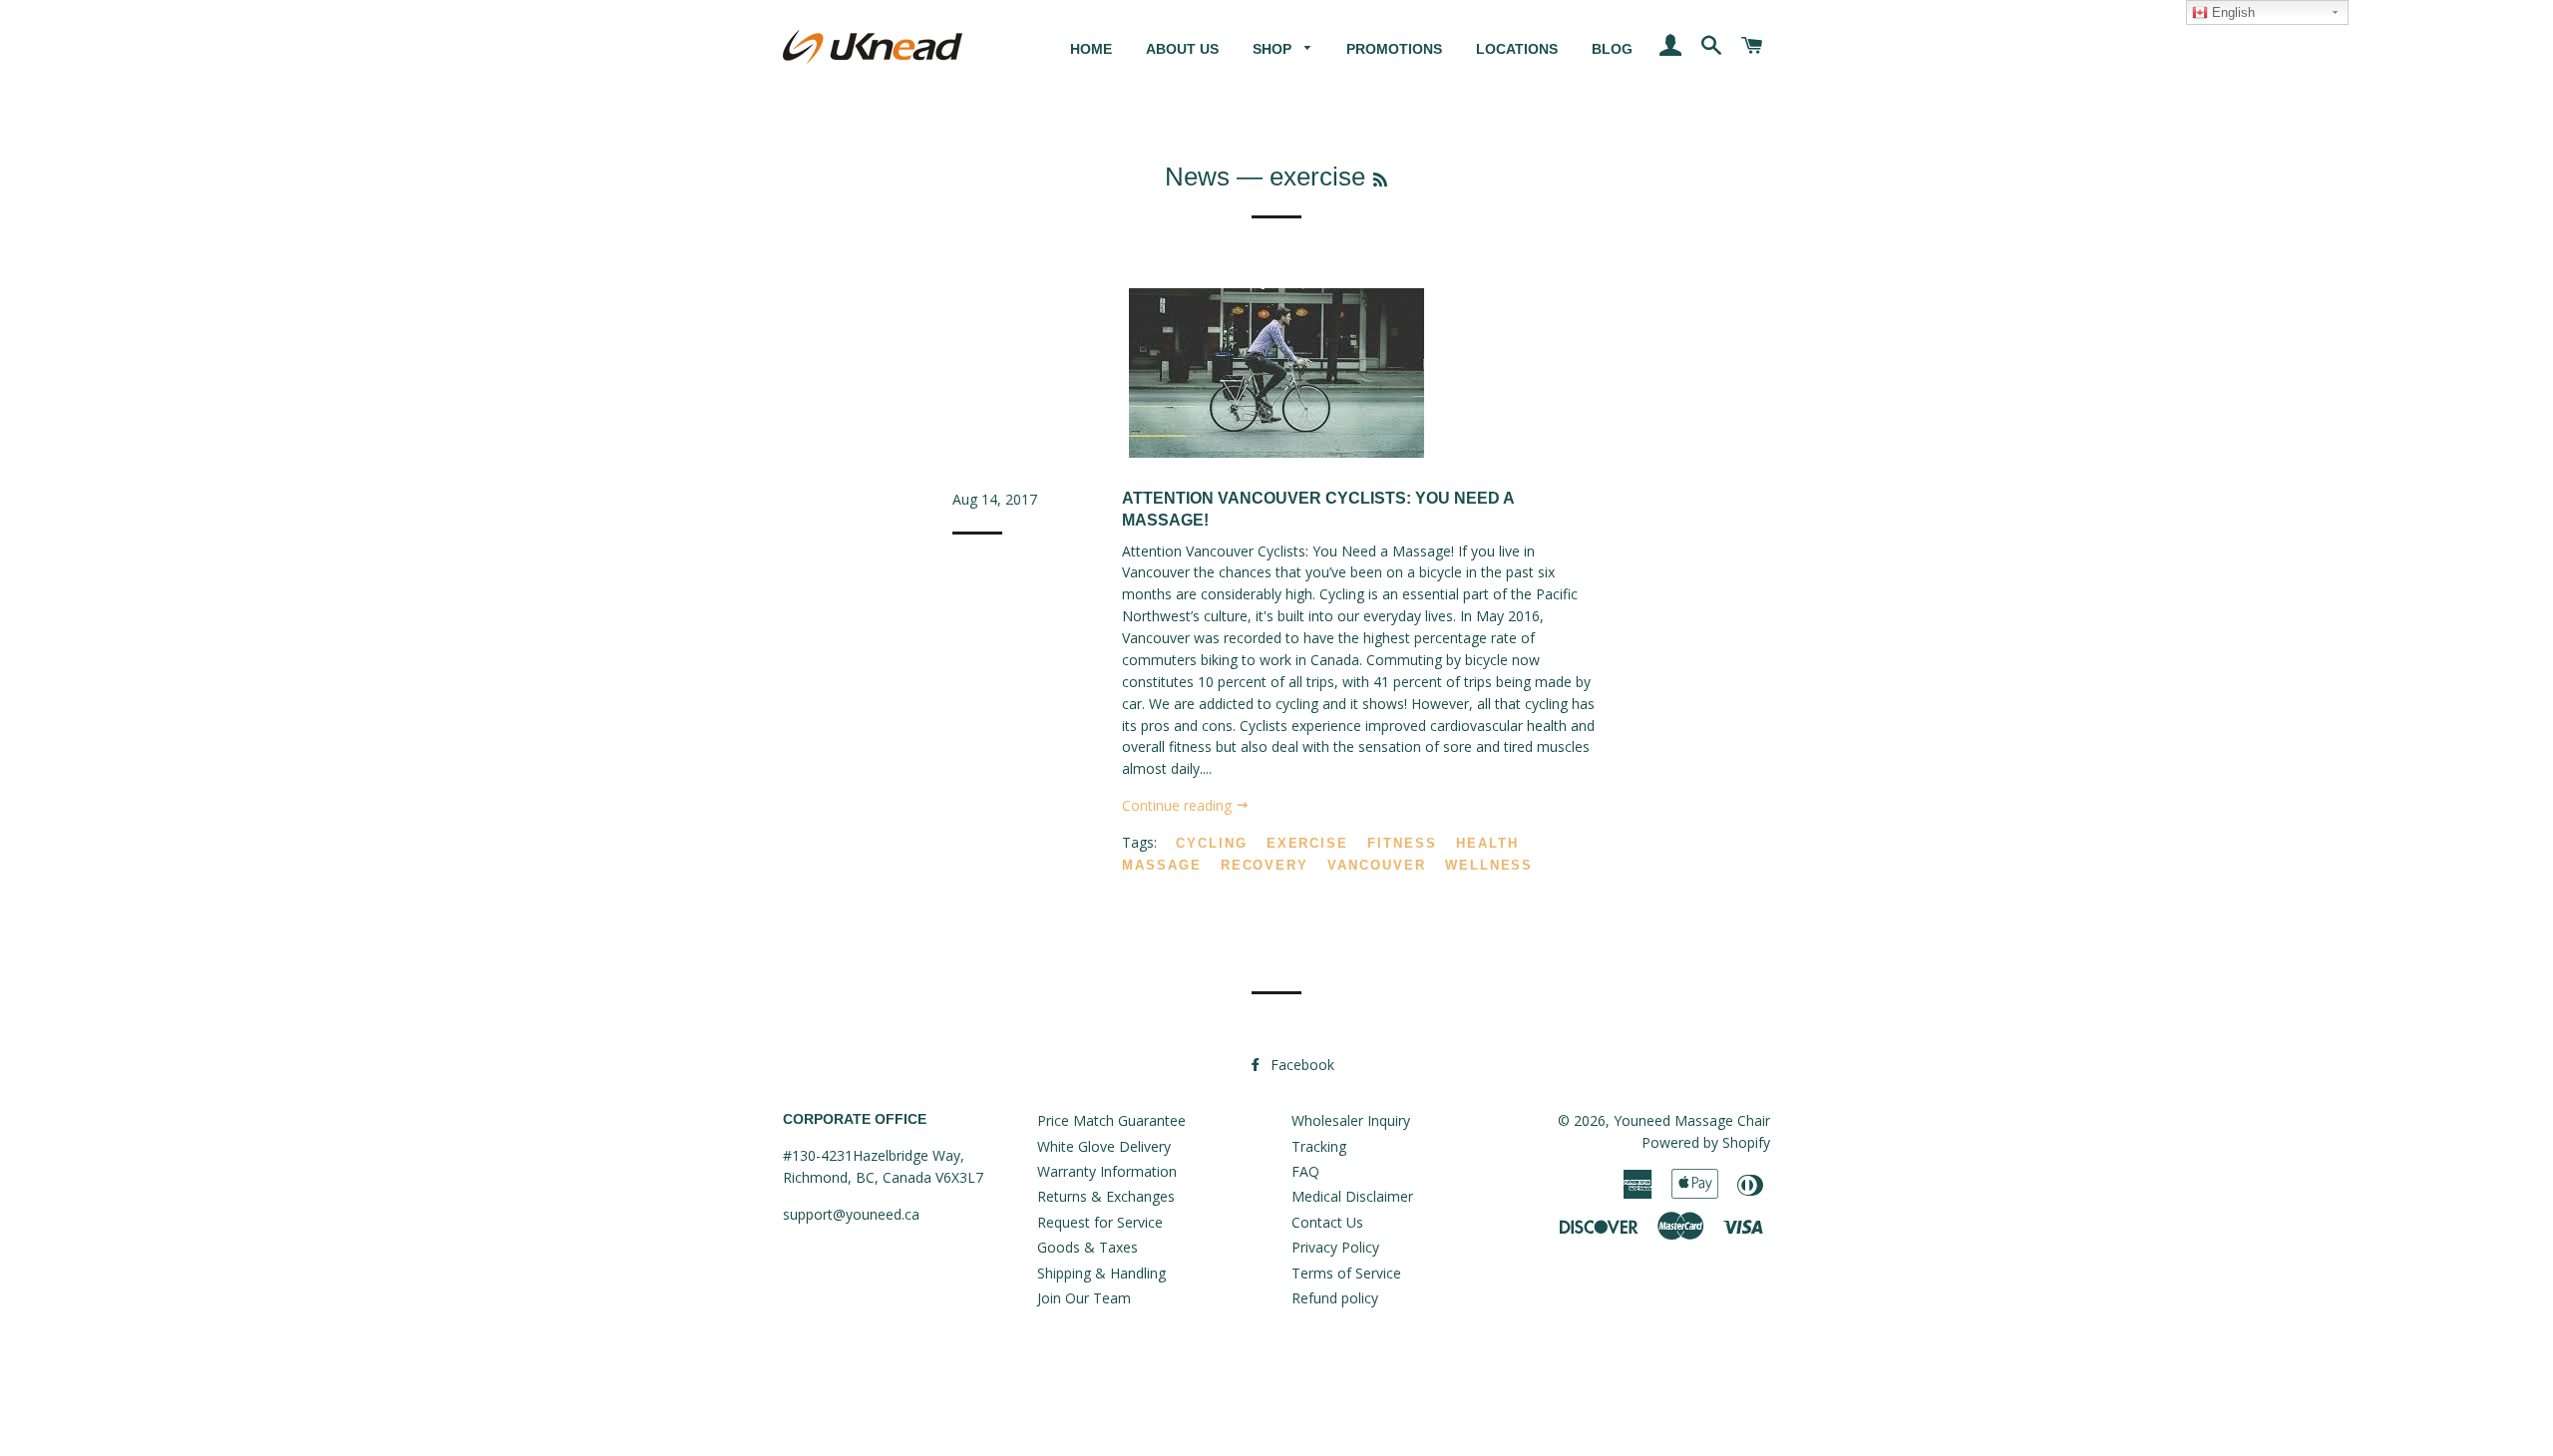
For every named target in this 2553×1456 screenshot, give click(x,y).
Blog (1612, 49)
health (1487, 843)
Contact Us (1327, 1222)
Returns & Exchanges (1106, 1196)
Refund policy (1335, 1298)
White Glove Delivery (1104, 1146)
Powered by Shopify (1706, 1142)
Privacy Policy (1335, 1247)
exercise (1308, 843)
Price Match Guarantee (1111, 1120)
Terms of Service (1346, 1273)
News (1197, 177)
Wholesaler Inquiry (1351, 1120)
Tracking (1319, 1146)
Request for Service (1100, 1222)
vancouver (1377, 865)
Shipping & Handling (1101, 1273)
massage (1162, 865)
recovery (1265, 865)
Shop (1274, 49)
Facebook (1300, 1065)
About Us (1182, 49)
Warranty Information (1107, 1171)
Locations (1517, 49)
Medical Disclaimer (1352, 1196)
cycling (1212, 843)
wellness (1489, 865)
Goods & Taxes (1088, 1247)
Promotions (1394, 49)
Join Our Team (1084, 1298)
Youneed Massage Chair (1692, 1120)
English (2231, 12)
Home (1091, 49)
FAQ (1305, 1171)
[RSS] (1380, 180)
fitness (1402, 843)
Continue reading (1179, 805)
